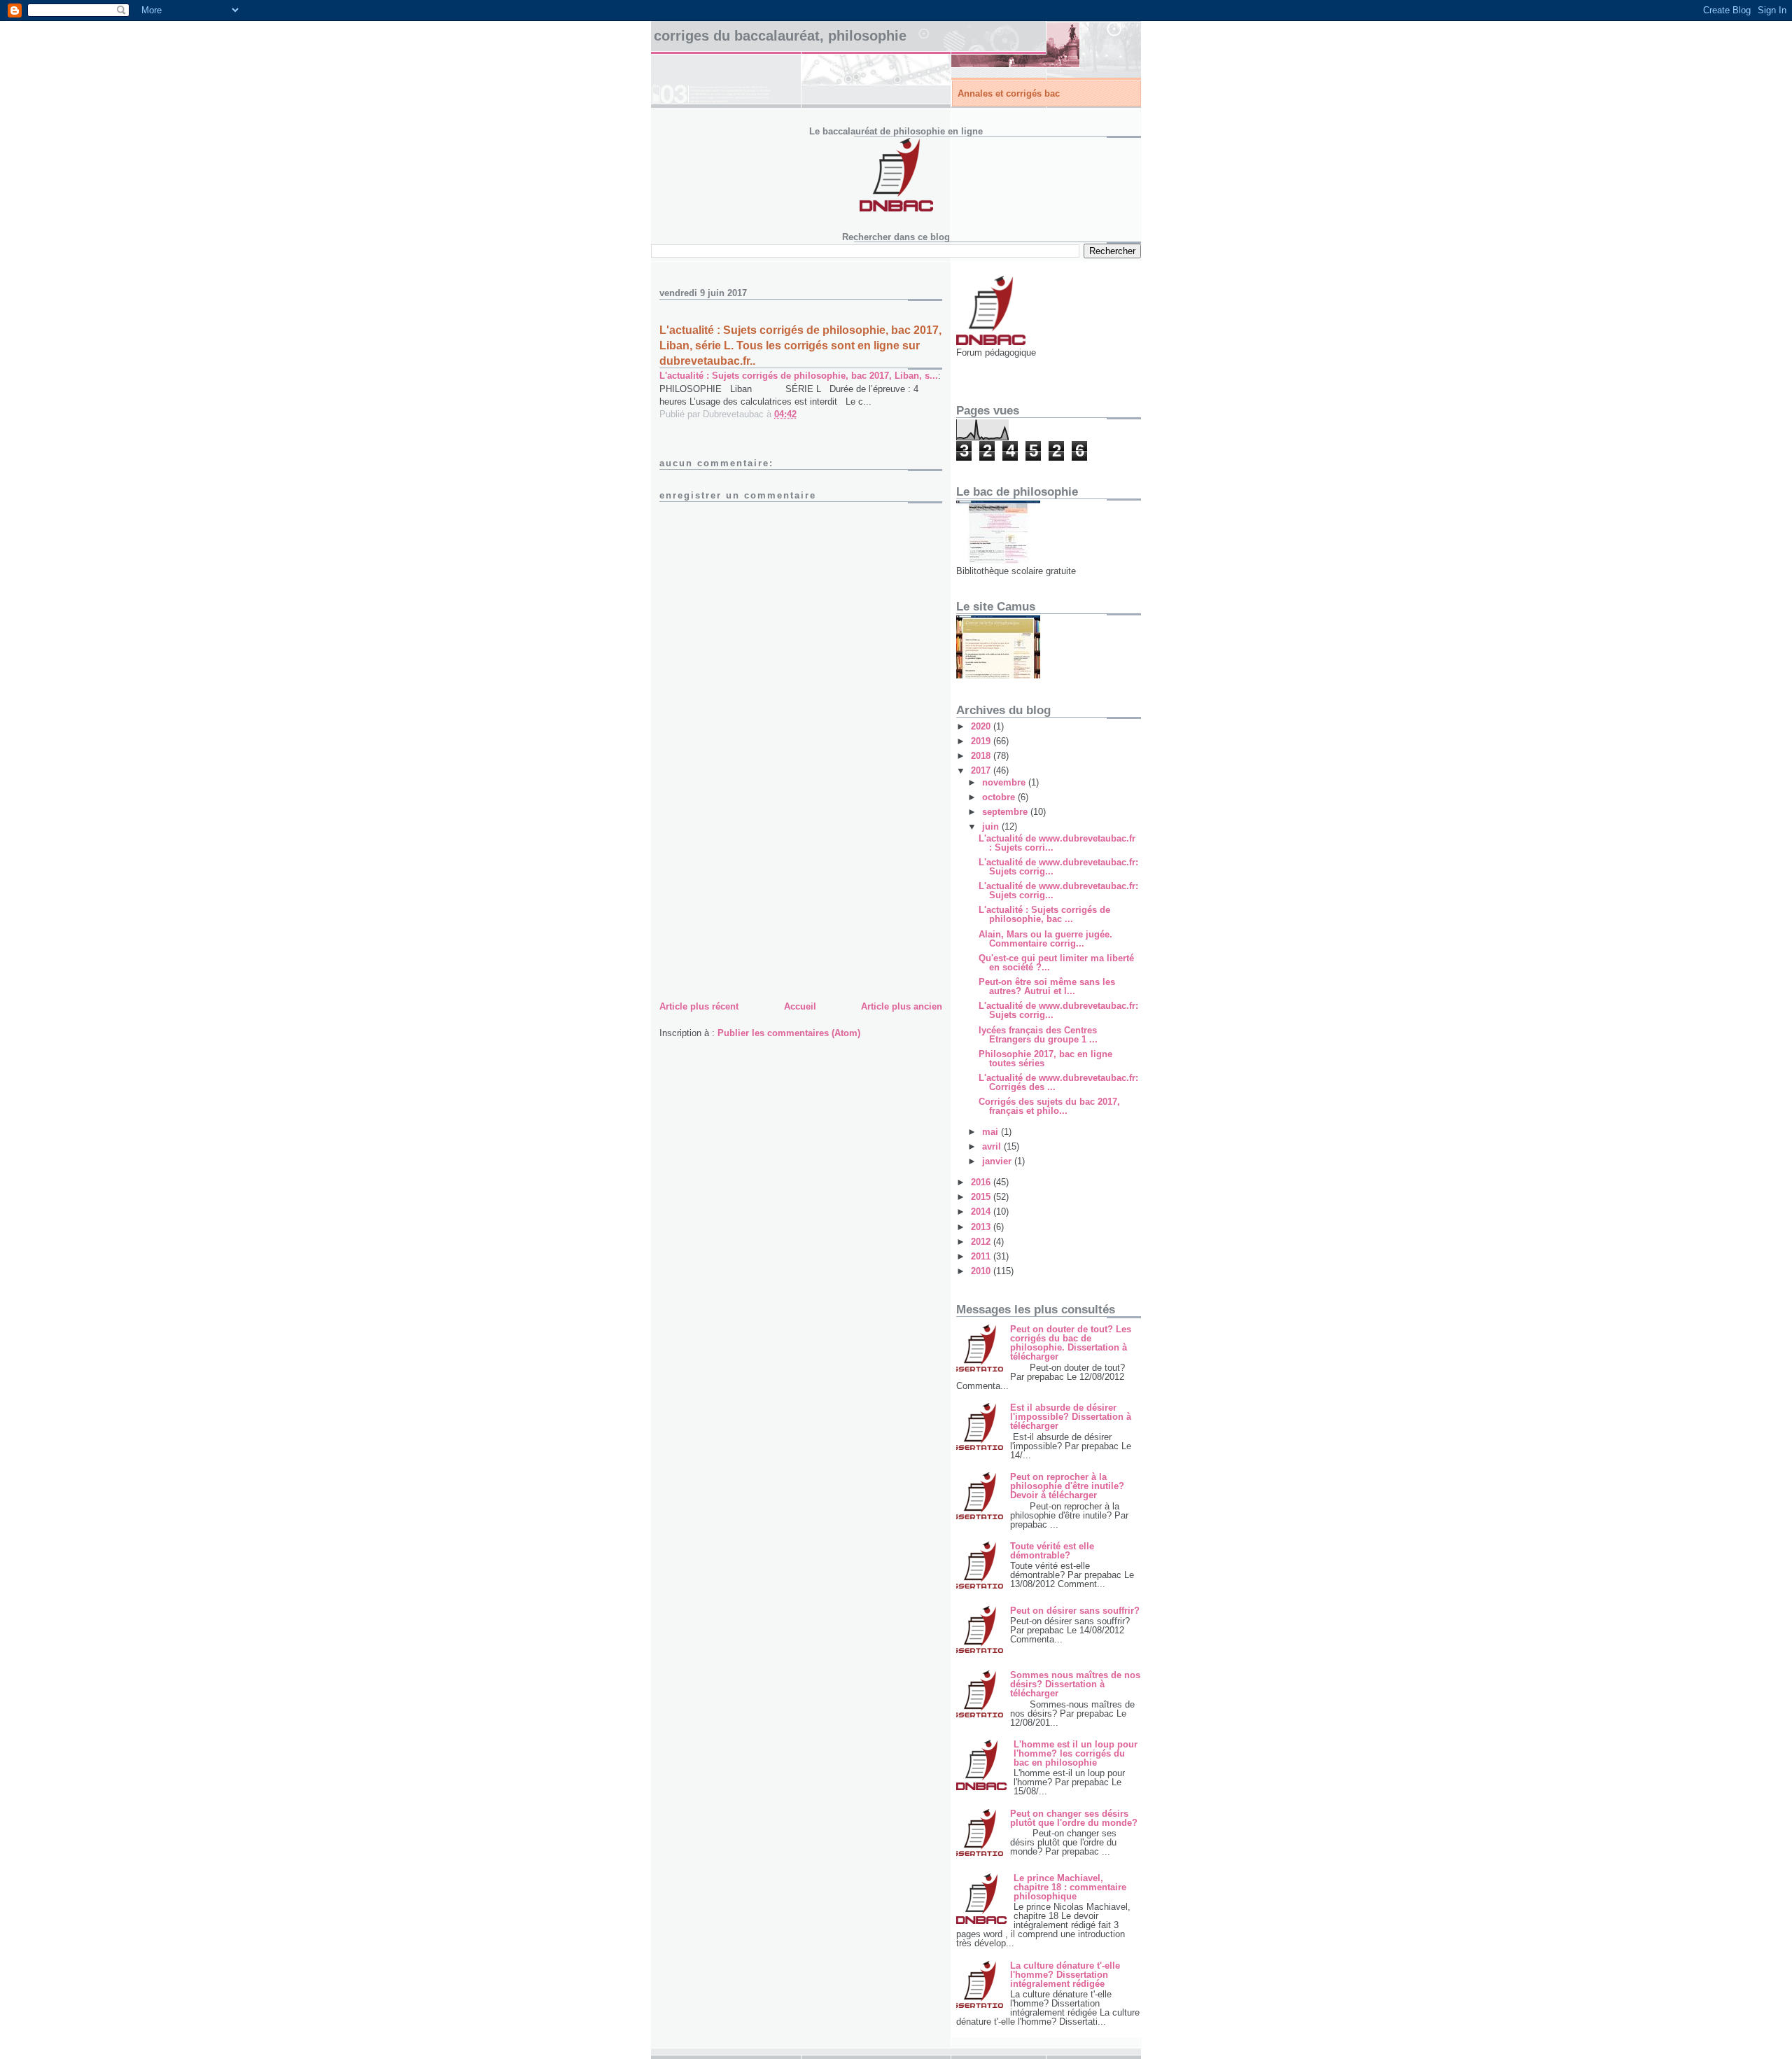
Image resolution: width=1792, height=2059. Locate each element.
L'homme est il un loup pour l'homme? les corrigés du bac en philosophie (1076, 1753)
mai (992, 1132)
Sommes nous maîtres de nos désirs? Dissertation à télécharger (1075, 1684)
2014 (982, 1212)
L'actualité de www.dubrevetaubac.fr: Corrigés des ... (1058, 1082)
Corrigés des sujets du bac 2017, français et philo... (1049, 1106)
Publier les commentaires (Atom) (789, 1033)
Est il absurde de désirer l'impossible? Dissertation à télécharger (1071, 1417)
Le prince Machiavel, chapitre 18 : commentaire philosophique (1070, 1887)
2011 (982, 1256)
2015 (982, 1197)
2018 (982, 756)
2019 (982, 741)
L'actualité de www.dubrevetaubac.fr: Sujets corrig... (1058, 867)
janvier (998, 1161)
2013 (982, 1227)
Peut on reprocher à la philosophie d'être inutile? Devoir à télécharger (1067, 1486)
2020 (982, 726)
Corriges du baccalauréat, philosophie (780, 36)
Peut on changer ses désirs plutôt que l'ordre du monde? (1074, 1818)
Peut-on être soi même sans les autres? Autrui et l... (1047, 986)
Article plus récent (699, 1006)
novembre (1005, 782)
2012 (982, 1242)
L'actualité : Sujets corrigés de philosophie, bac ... (1044, 914)
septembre (1006, 812)
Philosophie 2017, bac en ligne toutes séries (1045, 1059)
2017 (982, 770)
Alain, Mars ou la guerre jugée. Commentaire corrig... (1045, 939)
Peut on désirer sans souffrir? (1075, 1611)
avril (993, 1146)
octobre (1000, 797)
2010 (982, 1271)
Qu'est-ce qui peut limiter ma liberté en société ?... (1056, 963)
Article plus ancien (902, 1006)
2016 (982, 1182)
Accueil (800, 1006)
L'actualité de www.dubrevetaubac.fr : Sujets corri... (1057, 843)
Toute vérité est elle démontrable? (1052, 1551)
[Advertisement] (764, 900)
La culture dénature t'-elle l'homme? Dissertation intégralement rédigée (1065, 1975)
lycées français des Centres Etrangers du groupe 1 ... (1038, 1035)
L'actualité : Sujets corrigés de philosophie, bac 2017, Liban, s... (799, 376)
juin (992, 826)
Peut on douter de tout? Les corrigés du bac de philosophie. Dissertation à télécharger (1071, 1343)
